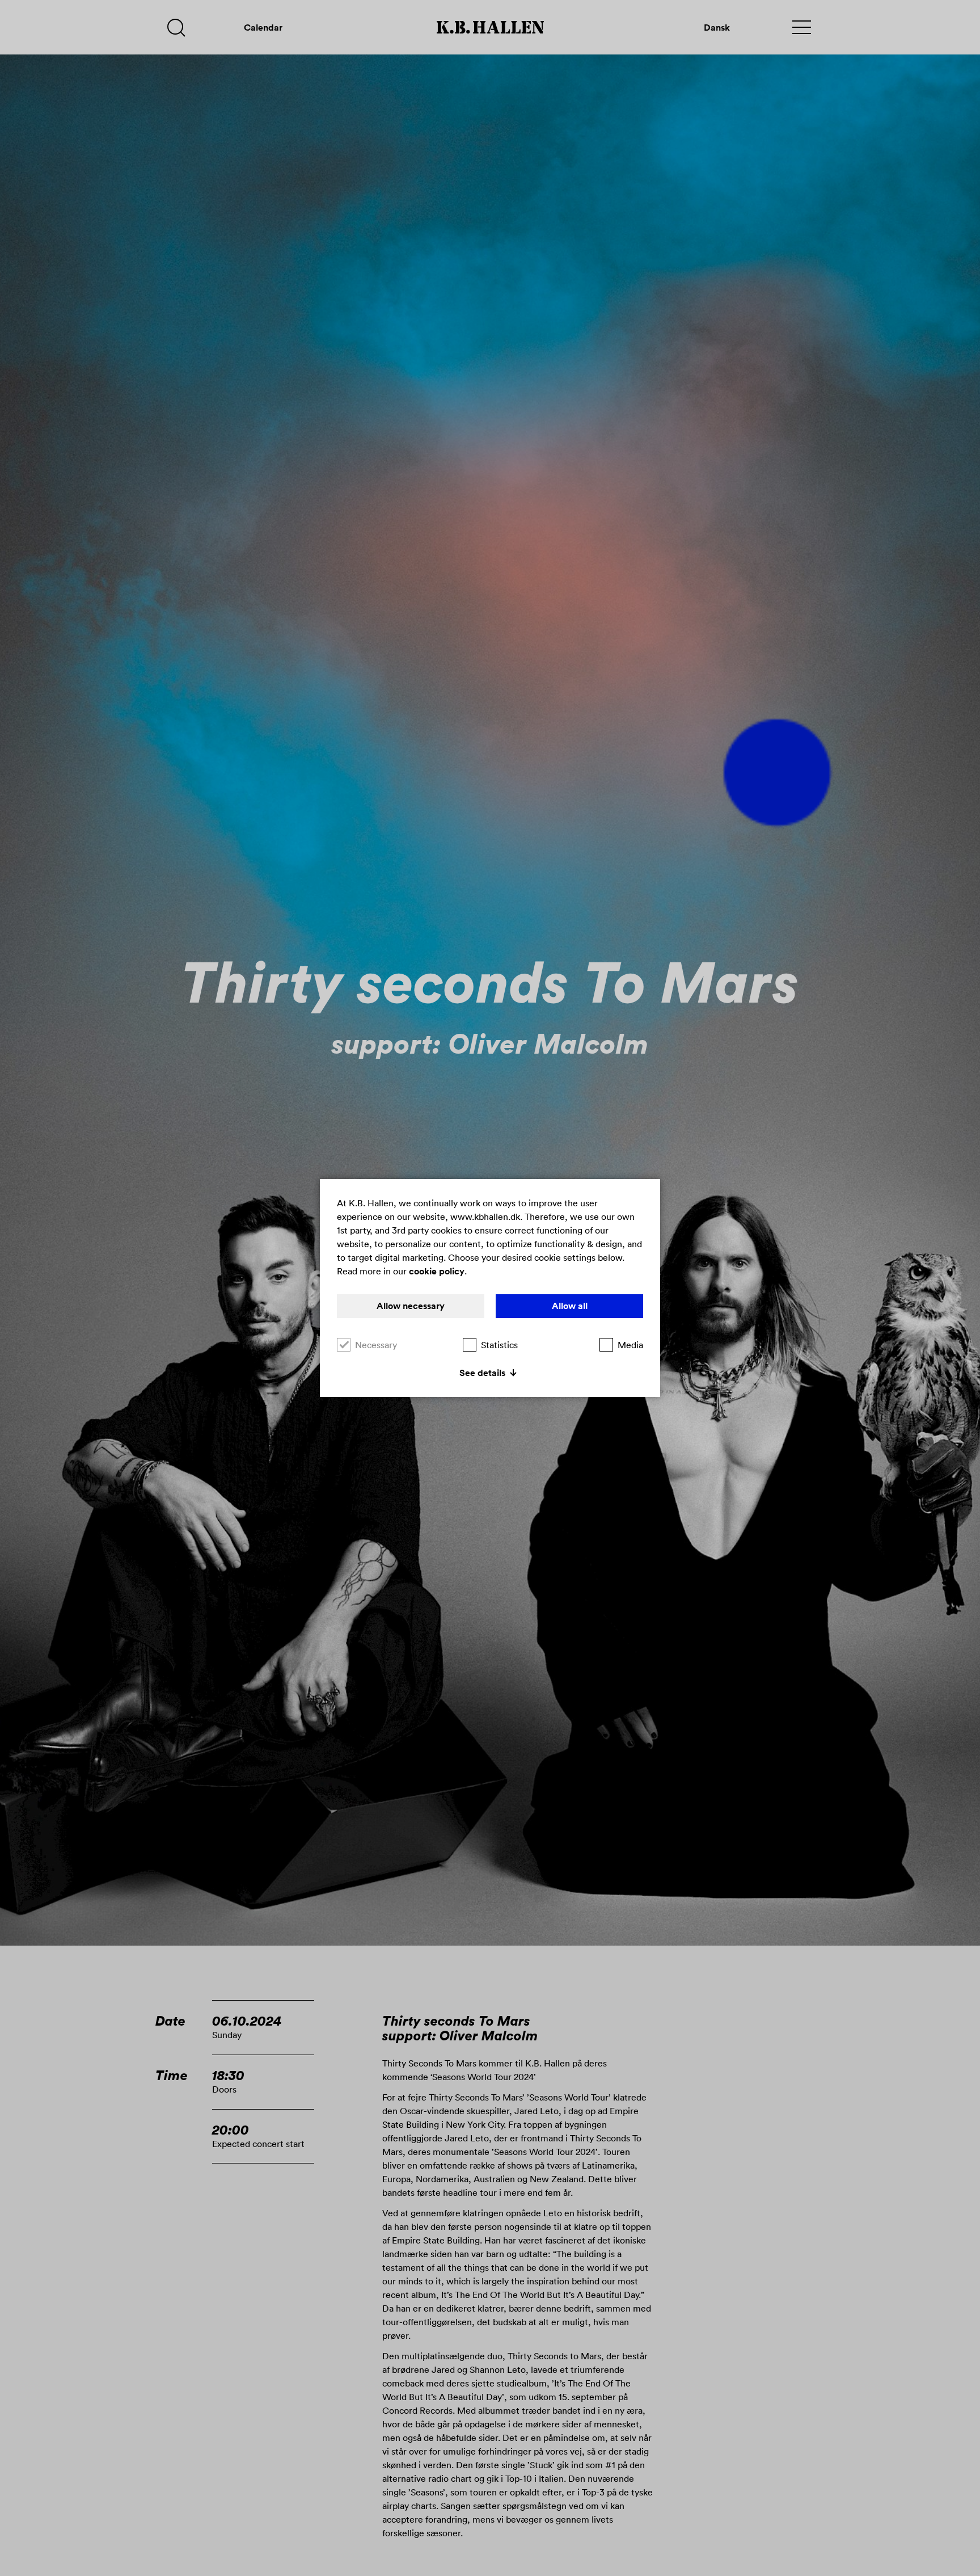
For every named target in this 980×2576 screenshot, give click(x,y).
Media (630, 1345)
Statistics (499, 1345)
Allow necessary (411, 1306)
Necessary (376, 1345)
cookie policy (437, 1271)
